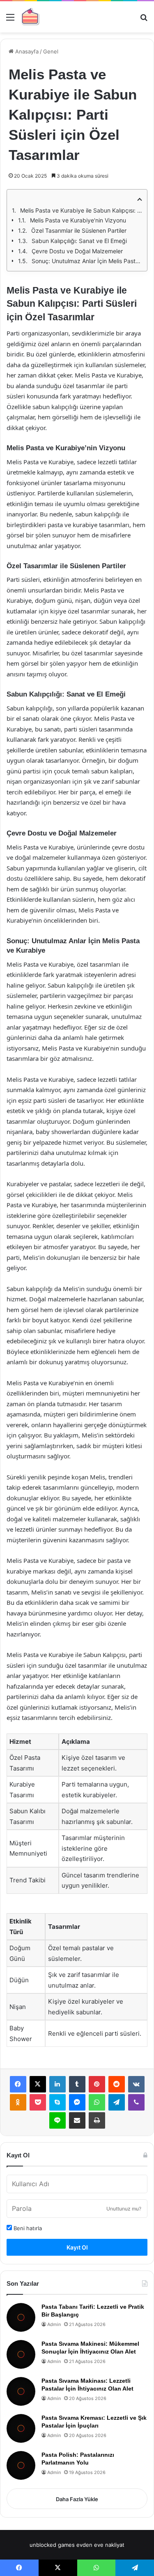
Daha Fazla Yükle (77, 2499)
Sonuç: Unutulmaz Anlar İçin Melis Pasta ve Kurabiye (87, 261)
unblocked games (52, 2545)
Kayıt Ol (77, 2247)
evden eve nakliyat (100, 2545)
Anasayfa (26, 51)
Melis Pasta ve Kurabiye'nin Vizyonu (78, 220)
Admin (54, 2324)
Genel (51, 51)
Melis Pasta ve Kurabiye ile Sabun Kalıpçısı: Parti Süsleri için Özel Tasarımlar (81, 210)
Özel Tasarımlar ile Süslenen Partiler (79, 230)
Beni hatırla (27, 2228)
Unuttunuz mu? (124, 2209)
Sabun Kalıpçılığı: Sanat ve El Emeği (79, 241)
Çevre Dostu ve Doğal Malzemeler (77, 251)
